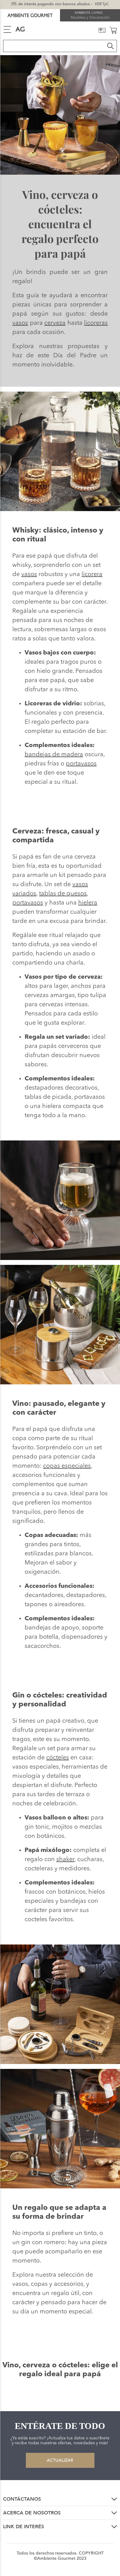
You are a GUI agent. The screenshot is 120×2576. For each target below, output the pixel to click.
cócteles (58, 1758)
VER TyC (102, 4)
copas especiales (67, 1466)
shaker (65, 1860)
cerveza (55, 323)
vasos (20, 323)
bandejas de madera (54, 755)
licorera (92, 575)
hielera (88, 903)
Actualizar (60, 2460)
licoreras (96, 323)
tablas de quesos (63, 894)
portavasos (81, 764)
